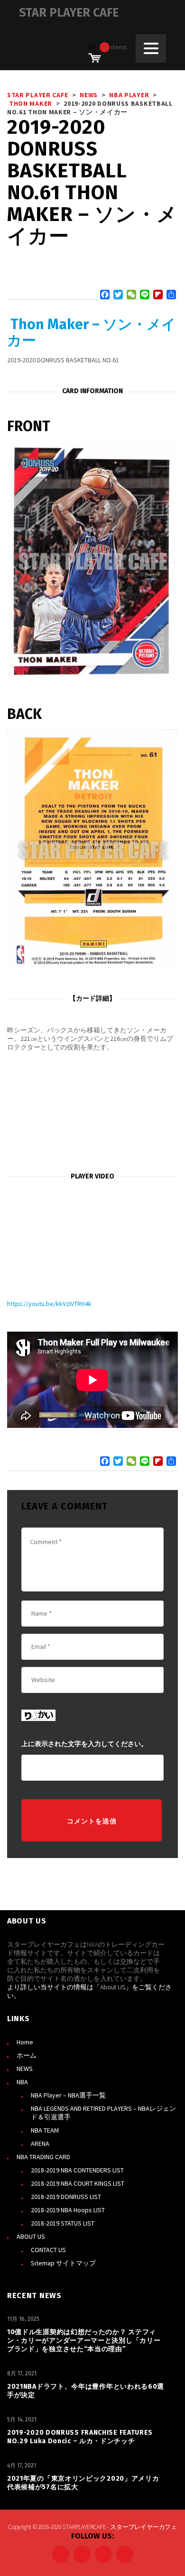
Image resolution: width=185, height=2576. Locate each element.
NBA (22, 2082)
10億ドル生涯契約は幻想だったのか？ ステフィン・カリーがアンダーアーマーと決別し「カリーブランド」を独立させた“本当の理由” (84, 2341)
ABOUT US (31, 2236)
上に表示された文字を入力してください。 (84, 1744)
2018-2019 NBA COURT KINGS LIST (78, 2183)
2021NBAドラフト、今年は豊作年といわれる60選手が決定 (86, 2391)
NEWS (25, 2069)
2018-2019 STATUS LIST (63, 2223)
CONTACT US (48, 2250)
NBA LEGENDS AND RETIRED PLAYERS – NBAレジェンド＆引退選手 (103, 2113)
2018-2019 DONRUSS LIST (66, 2197)
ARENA (40, 2144)
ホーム (27, 2055)
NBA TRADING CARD (43, 2157)
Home (25, 2042)
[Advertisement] (92, 1112)
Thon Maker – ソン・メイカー (92, 332)
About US (113, 1987)
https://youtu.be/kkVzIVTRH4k (49, 1304)
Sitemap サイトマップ (63, 2263)
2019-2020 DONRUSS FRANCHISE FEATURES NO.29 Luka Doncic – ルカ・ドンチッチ (80, 2437)
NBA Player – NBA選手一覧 (68, 2095)
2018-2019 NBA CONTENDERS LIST (77, 2170)
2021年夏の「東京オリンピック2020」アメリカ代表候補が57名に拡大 (83, 2483)
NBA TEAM (45, 2130)
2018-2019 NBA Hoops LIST (68, 2210)
